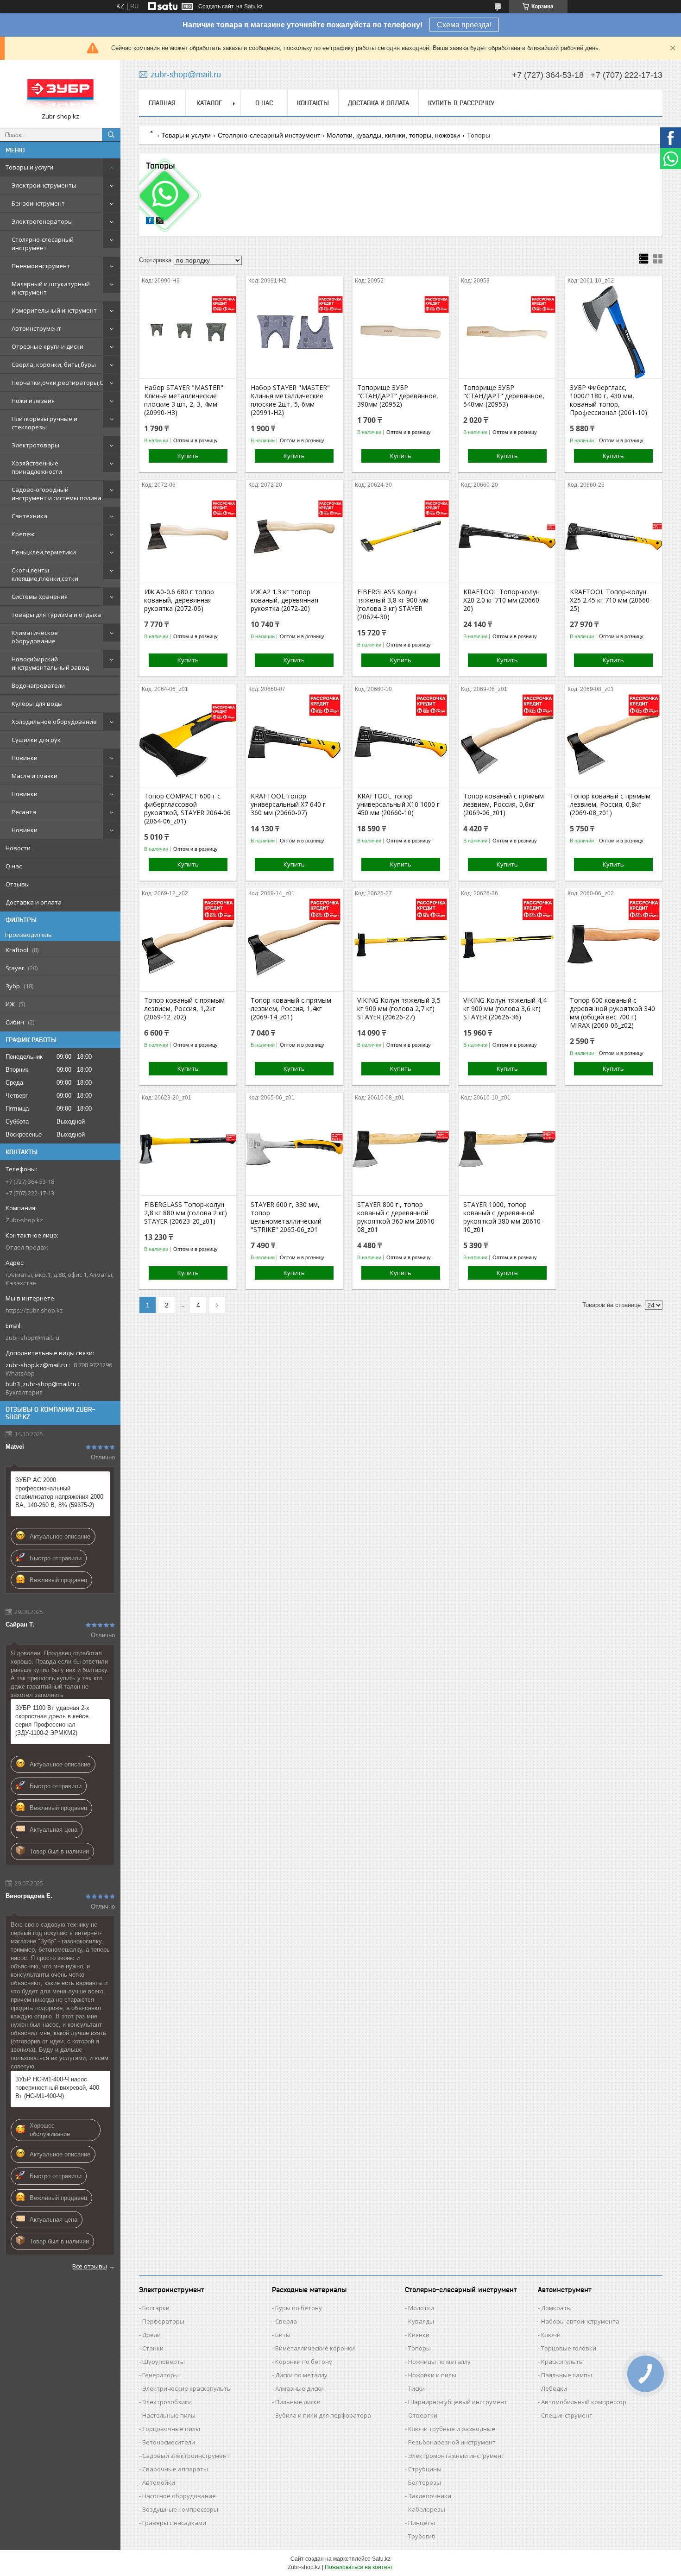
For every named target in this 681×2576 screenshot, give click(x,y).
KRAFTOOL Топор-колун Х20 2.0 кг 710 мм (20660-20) (502, 600)
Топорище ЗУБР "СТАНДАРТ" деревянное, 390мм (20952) (398, 396)
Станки (153, 2348)
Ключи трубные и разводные (452, 2429)
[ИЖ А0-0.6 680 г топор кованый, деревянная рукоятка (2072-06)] (188, 536)
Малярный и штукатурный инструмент (51, 288)
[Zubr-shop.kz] (60, 90)
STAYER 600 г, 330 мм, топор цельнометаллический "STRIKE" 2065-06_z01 (286, 1217)
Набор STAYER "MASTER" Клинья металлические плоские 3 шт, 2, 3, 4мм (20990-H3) (184, 400)
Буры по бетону (299, 2308)
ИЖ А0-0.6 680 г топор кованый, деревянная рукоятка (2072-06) (179, 600)
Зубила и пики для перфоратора (323, 2415)
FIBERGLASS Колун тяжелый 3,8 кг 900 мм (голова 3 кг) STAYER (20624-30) (393, 604)
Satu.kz (381, 2559)
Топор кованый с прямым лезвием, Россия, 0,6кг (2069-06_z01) (504, 804)
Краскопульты (562, 2362)
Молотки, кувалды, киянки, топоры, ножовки (393, 135)
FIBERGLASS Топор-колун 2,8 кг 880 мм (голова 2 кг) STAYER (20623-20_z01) (186, 1213)
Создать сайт (216, 6)
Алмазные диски (300, 2388)
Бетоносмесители (169, 2442)
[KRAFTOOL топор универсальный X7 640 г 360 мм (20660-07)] (294, 741)
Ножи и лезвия (33, 401)
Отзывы (18, 884)
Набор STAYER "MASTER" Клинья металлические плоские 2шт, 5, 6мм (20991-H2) (290, 400)
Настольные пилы (169, 2415)
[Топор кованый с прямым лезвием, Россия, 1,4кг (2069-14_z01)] (294, 945)
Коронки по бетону (304, 2362)
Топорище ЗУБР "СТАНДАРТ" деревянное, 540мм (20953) (504, 396)
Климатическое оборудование (35, 637)
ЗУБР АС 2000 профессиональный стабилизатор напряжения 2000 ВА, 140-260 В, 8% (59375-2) (59, 1492)
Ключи (551, 2335)
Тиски (416, 2388)
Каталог (209, 103)
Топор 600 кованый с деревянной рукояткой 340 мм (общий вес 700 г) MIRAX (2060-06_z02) (612, 1013)
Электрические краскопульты (187, 2388)
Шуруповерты (164, 2362)
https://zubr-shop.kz (34, 1310)
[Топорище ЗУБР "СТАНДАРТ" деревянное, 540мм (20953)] (507, 332)
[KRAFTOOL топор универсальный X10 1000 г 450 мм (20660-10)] (401, 741)
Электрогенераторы (42, 221)
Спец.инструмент (567, 2415)
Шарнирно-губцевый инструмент (458, 2402)
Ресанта (24, 812)
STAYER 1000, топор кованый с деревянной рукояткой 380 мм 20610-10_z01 (503, 1217)
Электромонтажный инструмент (456, 2456)
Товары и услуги (29, 167)
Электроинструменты (44, 185)
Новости (18, 848)
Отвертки (423, 2415)
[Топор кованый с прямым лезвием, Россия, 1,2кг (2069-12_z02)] (188, 945)
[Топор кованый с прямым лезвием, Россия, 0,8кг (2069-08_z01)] (614, 741)
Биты (283, 2335)
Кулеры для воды (37, 704)
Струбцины (425, 2469)
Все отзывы (90, 2266)
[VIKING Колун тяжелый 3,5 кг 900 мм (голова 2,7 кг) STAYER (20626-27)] (401, 945)
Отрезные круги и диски (47, 346)
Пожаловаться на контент (359, 2567)
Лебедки (554, 2388)
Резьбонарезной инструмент (452, 2442)
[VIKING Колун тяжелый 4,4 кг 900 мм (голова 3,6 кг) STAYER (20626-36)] (507, 945)
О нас (14, 866)
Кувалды (421, 2321)
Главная (162, 103)
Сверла (286, 2321)
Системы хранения (40, 597)
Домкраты (556, 2308)
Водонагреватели (38, 685)
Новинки (25, 758)
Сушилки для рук (36, 740)
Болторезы (425, 2482)
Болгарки (156, 2308)
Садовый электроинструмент (186, 2456)
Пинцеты (422, 2523)
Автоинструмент (36, 328)
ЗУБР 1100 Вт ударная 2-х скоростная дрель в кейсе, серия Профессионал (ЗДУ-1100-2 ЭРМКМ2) (53, 1720)
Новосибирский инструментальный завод (50, 663)
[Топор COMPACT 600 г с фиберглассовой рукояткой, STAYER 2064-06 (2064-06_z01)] (188, 741)
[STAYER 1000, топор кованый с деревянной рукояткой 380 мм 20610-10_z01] (507, 1149)
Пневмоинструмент (41, 266)
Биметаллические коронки (315, 2348)
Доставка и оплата (34, 902)
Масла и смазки (35, 776)
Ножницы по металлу (439, 2362)
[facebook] (150, 222)
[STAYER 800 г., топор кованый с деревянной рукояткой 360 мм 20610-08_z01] (401, 1149)
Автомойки (159, 2482)
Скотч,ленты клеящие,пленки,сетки (45, 574)
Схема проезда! (464, 25)
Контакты (313, 103)
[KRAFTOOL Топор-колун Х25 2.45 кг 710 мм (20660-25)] (614, 536)
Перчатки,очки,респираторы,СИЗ (61, 383)
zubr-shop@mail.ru (32, 1338)
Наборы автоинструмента (580, 2321)
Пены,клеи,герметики (44, 552)
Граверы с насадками (174, 2523)
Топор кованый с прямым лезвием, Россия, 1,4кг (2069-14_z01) (291, 1009)
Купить (188, 456)
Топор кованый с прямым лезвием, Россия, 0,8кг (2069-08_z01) (610, 804)
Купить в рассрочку (461, 103)
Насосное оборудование (179, 2496)
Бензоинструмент (38, 203)
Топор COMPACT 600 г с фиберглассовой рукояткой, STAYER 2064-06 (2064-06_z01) (187, 809)
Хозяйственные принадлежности (37, 467)
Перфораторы (163, 2321)
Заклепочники (430, 2496)
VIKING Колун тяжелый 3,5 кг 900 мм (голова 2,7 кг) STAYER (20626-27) (399, 1009)
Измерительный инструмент (54, 310)
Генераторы (161, 2375)
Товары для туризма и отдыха (56, 615)
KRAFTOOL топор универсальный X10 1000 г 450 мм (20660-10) (398, 804)
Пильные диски (298, 2402)
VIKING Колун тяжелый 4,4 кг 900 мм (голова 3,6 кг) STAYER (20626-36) (505, 1009)
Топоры (419, 2348)
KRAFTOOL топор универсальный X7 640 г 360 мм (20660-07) (288, 804)
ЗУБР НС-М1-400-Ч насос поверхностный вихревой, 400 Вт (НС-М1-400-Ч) (57, 2088)
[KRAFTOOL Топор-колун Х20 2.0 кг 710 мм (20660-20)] (507, 536)
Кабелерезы (427, 2509)
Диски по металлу (301, 2375)
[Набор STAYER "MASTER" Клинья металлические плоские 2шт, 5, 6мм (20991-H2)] (294, 332)
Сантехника (29, 516)
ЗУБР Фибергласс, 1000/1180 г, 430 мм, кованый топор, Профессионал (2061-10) (608, 400)
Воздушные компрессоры (180, 2509)
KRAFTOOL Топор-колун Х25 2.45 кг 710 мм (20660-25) (611, 600)
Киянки (419, 2335)
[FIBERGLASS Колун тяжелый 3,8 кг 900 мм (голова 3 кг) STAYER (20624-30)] (401, 536)
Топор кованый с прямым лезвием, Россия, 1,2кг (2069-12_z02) (184, 1009)
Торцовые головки (569, 2348)
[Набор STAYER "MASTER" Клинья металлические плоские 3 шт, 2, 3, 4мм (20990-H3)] (188, 332)
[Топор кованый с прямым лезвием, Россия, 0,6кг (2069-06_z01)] (507, 741)
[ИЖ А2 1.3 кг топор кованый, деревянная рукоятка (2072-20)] (294, 536)
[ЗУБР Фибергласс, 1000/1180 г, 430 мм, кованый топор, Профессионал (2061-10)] (614, 332)
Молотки (421, 2308)
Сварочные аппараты (175, 2469)
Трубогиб (422, 2536)
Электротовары (35, 445)
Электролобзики (167, 2402)
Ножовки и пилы (432, 2375)
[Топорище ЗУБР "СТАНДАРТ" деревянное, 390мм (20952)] (401, 332)
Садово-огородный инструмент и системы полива (57, 494)
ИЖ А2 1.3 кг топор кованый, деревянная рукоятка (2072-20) (284, 600)
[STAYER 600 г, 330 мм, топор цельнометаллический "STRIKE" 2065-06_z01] (294, 1149)
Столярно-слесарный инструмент (43, 244)
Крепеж (23, 534)
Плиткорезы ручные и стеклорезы (44, 423)
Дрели (151, 2335)
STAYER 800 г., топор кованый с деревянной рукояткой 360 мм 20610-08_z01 (397, 1217)
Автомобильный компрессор (584, 2402)
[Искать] (111, 135)
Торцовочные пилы (171, 2429)
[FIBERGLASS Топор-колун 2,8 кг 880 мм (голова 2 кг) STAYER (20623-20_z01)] (188, 1149)
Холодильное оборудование (54, 722)
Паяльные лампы (567, 2375)
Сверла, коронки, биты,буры (54, 364)
